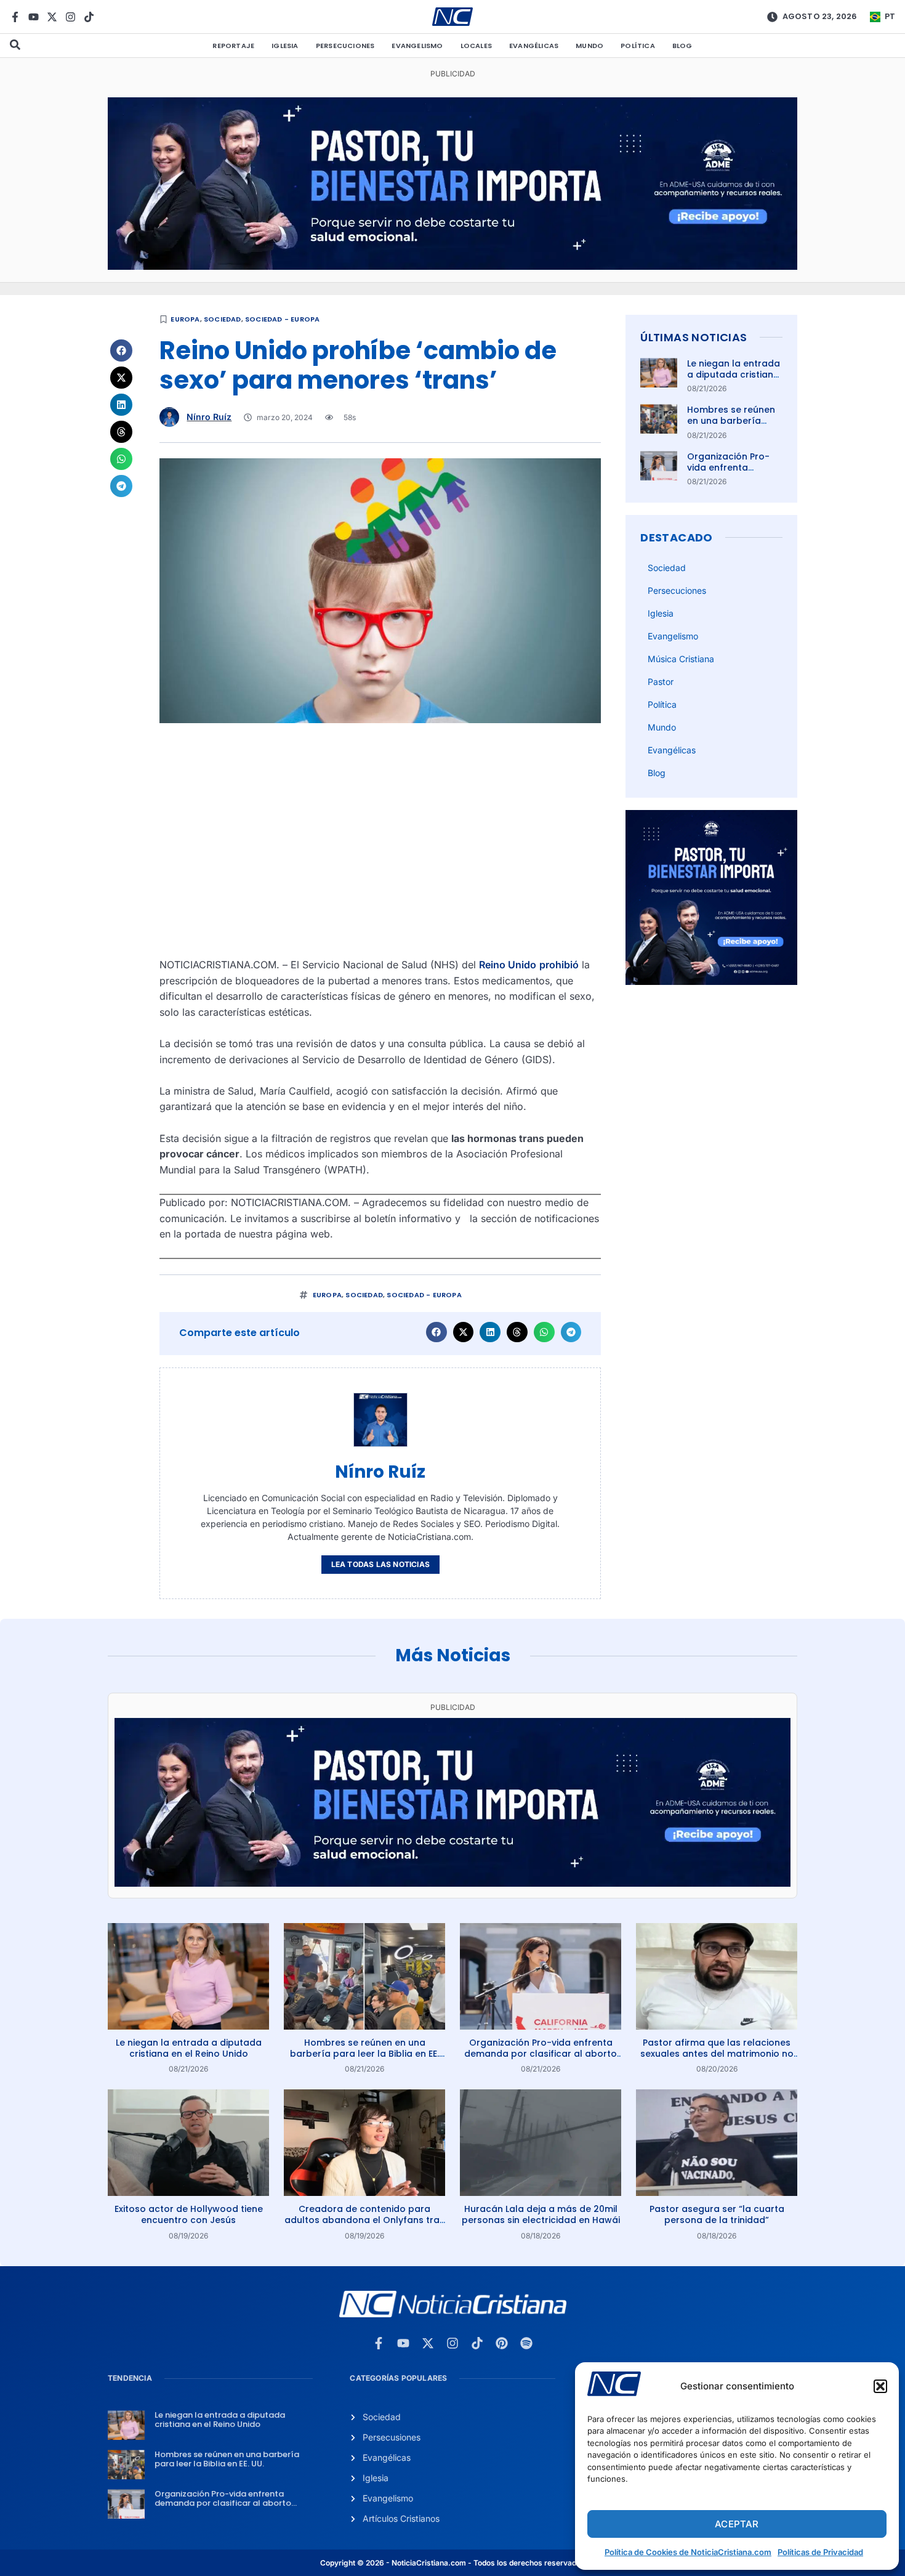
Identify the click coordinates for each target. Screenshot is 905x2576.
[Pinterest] (502, 2343)
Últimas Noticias (694, 337)
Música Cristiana (681, 659)
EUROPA (185, 319)
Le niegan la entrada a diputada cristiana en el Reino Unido (734, 375)
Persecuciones (345, 46)
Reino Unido (508, 965)
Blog (682, 46)
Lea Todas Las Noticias (380, 1564)
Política (638, 46)
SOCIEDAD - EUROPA (282, 319)
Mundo (589, 46)
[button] (880, 2386)
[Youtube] (34, 17)
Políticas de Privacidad (820, 2552)
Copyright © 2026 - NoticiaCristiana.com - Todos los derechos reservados (452, 2563)
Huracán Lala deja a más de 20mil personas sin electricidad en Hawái (541, 2214)
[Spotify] (526, 2343)
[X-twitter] (52, 17)
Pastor (661, 682)
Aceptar (737, 2524)
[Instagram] (70, 17)
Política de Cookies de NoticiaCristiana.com (688, 2552)
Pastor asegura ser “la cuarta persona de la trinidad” (717, 2214)
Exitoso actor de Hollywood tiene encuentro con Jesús (189, 2214)
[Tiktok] (89, 17)
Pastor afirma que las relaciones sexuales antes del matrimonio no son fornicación (717, 2054)
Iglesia (285, 46)
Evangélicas (534, 46)
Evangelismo (417, 46)
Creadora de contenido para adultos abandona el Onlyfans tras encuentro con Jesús (364, 2220)
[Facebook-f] (15, 17)
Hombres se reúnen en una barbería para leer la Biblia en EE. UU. (734, 427)
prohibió (559, 965)
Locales (476, 46)
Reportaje (233, 46)
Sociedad (223, 319)
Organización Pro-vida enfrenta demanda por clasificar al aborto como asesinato (541, 2054)
